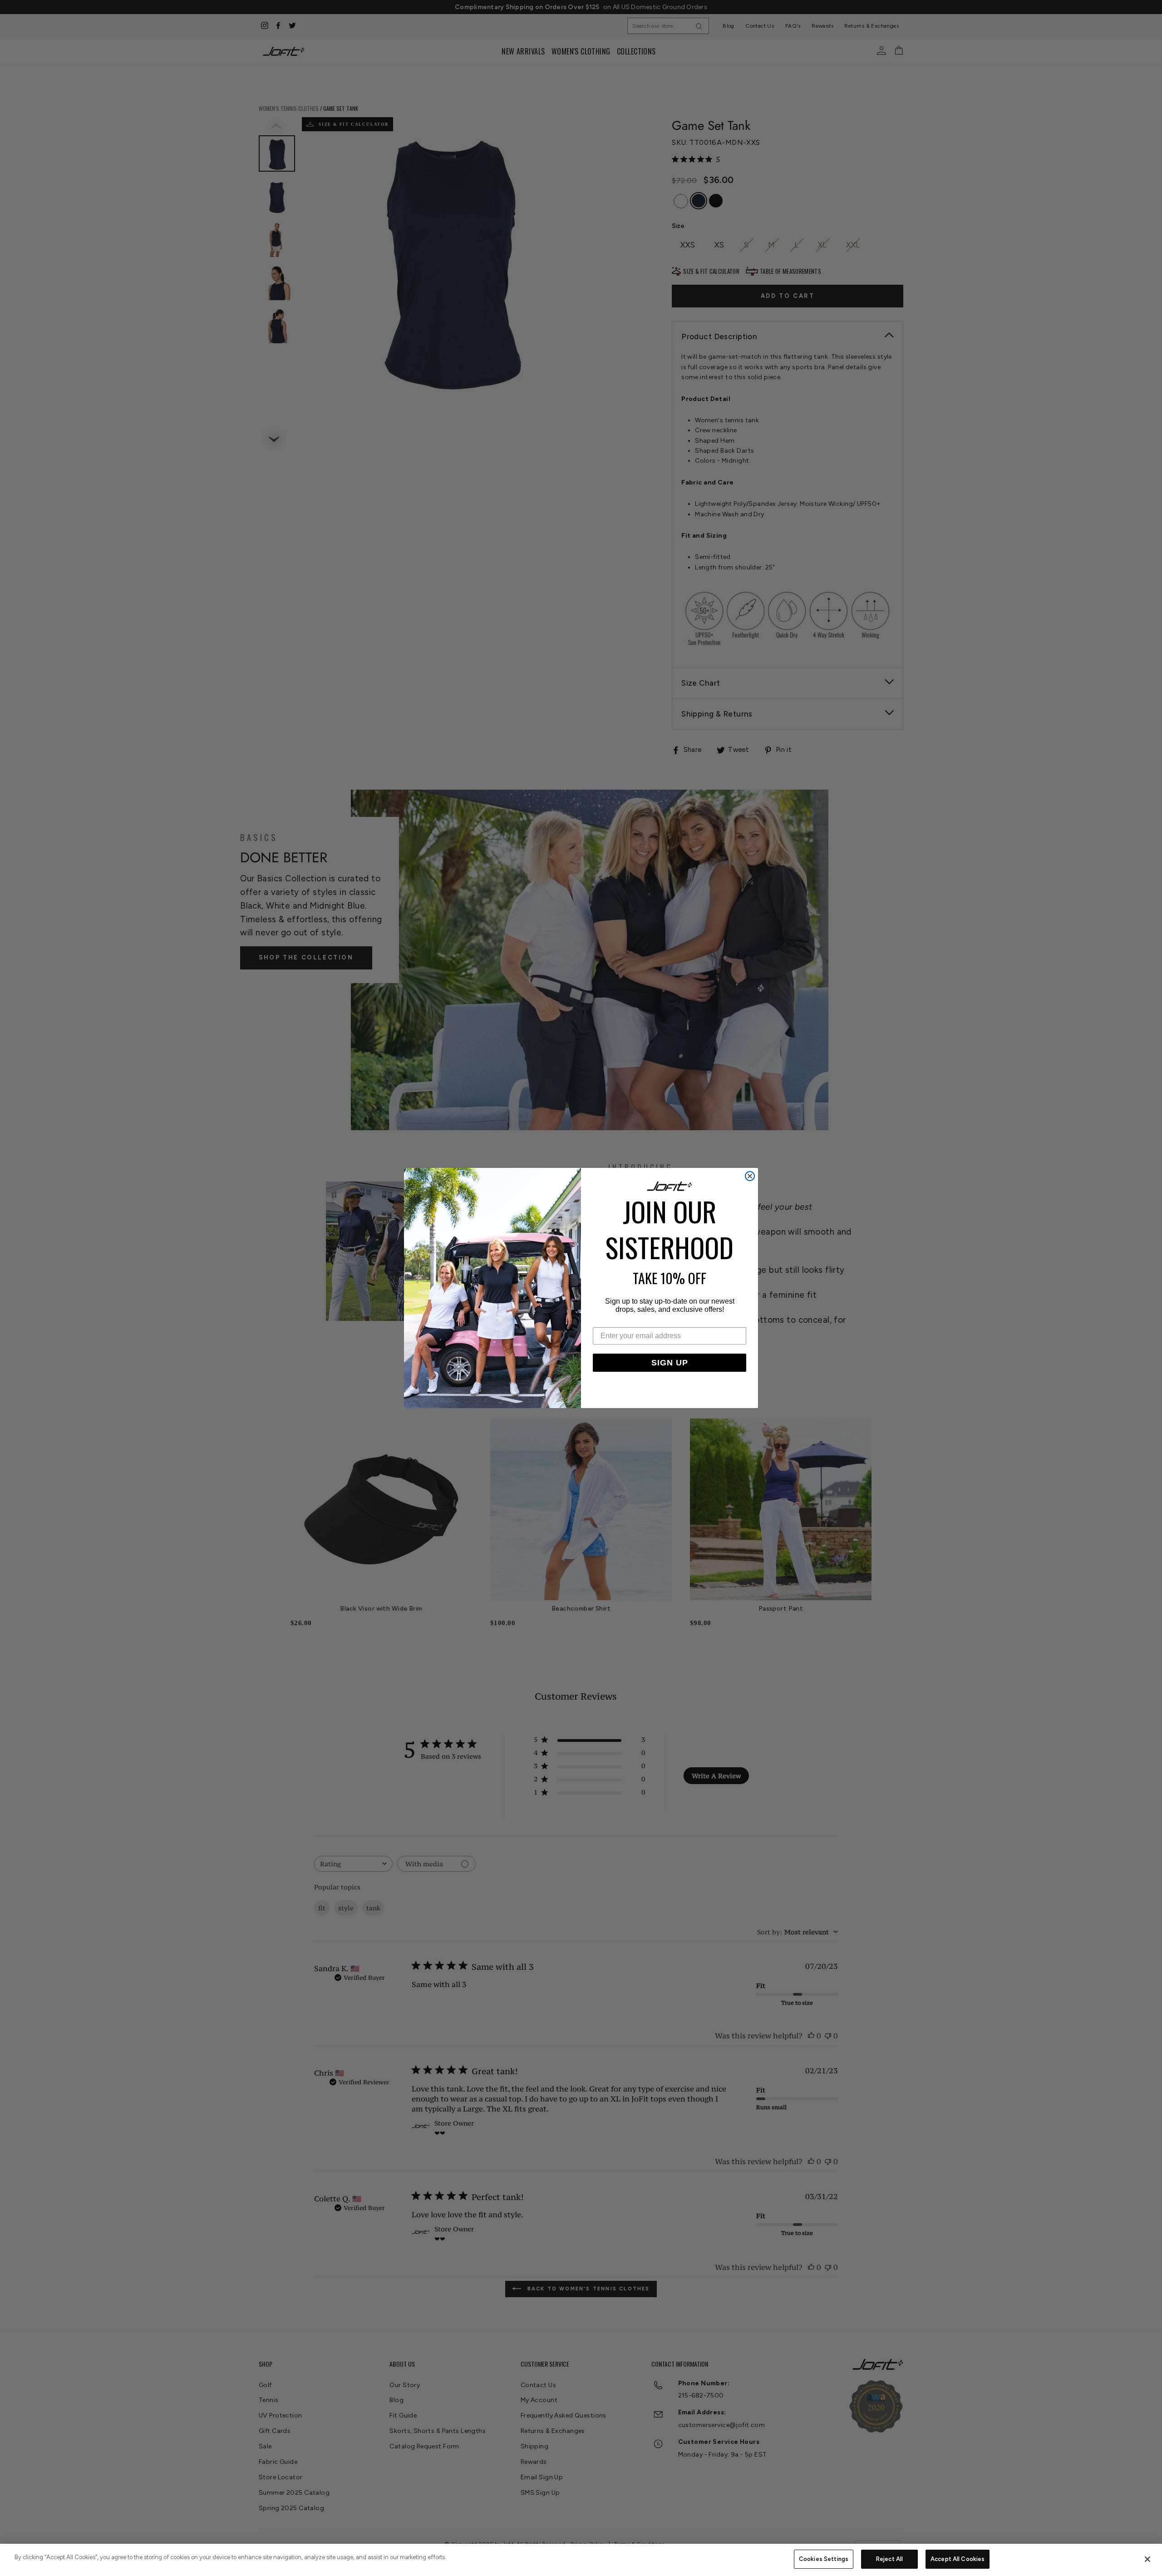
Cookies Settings (824, 2559)
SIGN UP (670, 1363)
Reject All (889, 2559)
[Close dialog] (750, 1176)
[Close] (1147, 2559)
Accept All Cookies (958, 2559)
